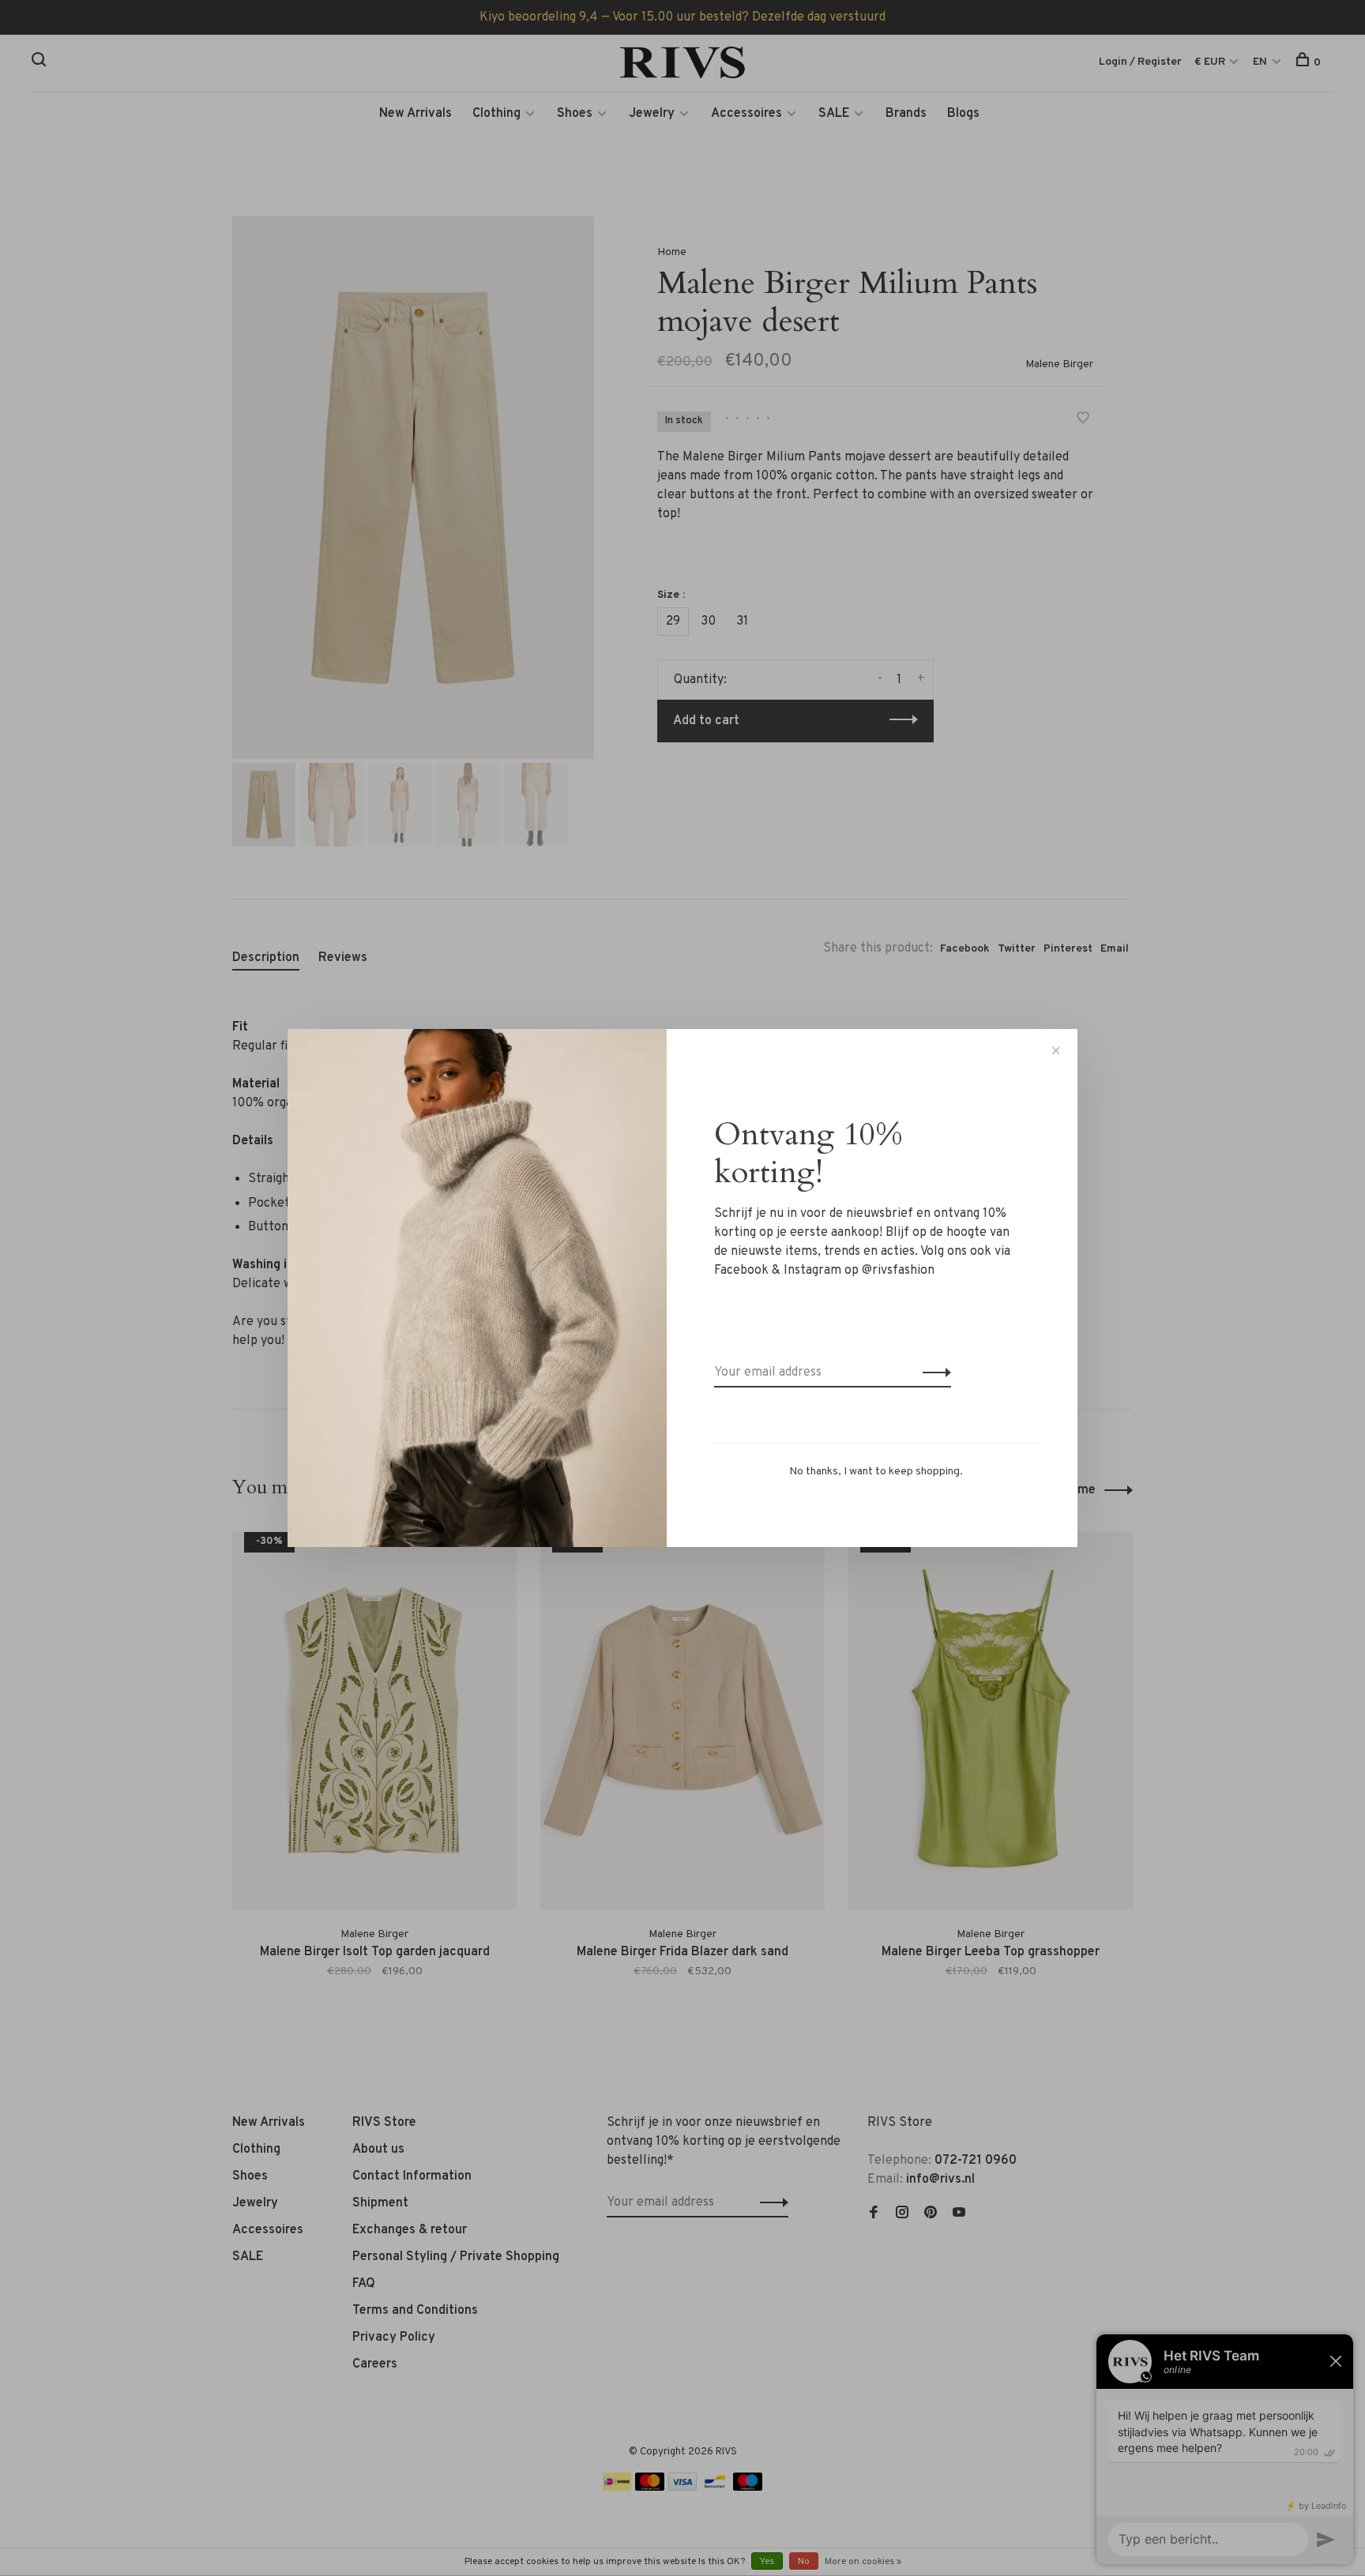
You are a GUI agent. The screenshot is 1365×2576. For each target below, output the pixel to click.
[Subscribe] (933, 1372)
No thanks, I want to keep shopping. (876, 1472)
